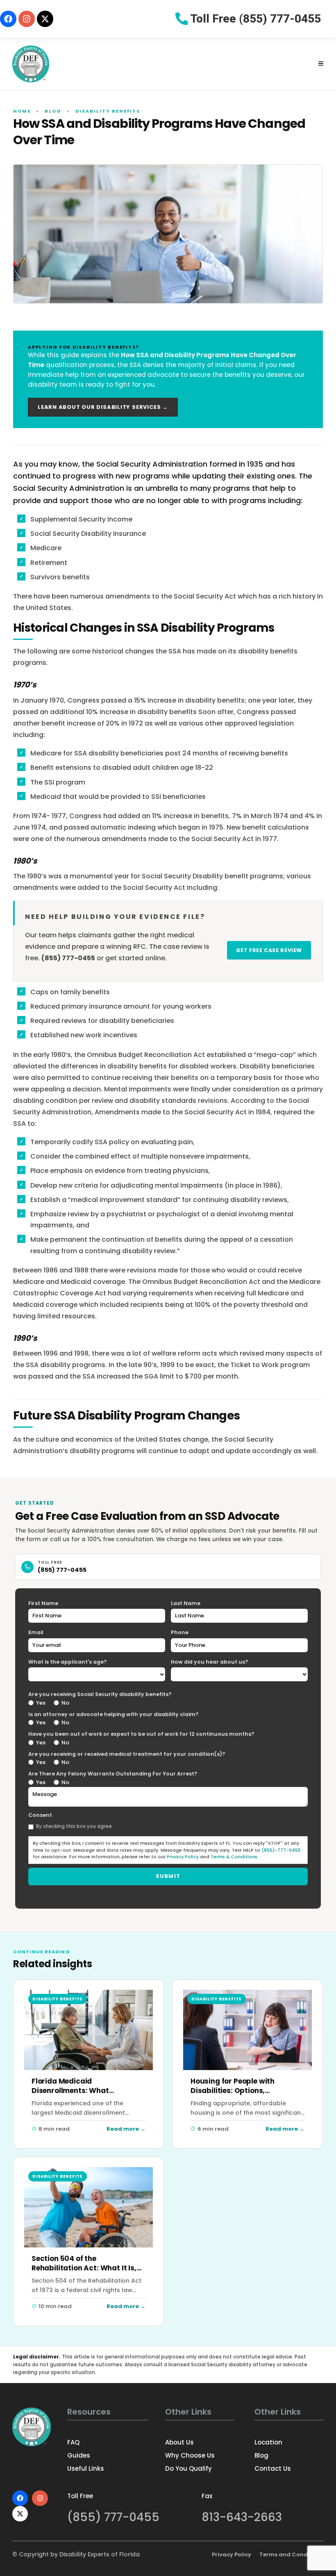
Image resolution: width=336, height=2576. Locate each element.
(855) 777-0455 (62, 1570)
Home (22, 111)
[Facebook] (8, 19)
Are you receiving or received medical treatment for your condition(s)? (127, 1754)
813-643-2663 (242, 2517)
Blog (53, 111)
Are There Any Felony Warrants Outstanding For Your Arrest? (113, 1774)
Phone (180, 1632)
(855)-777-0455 (281, 1850)
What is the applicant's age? (67, 1662)
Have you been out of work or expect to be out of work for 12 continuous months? (141, 1734)
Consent (40, 1815)
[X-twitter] (45, 19)
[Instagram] (27, 19)
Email (36, 1632)
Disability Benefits (108, 111)
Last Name (186, 1603)
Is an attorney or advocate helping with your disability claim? (113, 1714)
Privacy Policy (183, 1857)
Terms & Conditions (234, 1857)
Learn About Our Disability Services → (103, 407)
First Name (43, 1603)
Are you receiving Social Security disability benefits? (100, 1694)
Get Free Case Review (269, 950)
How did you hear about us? (209, 1662)
